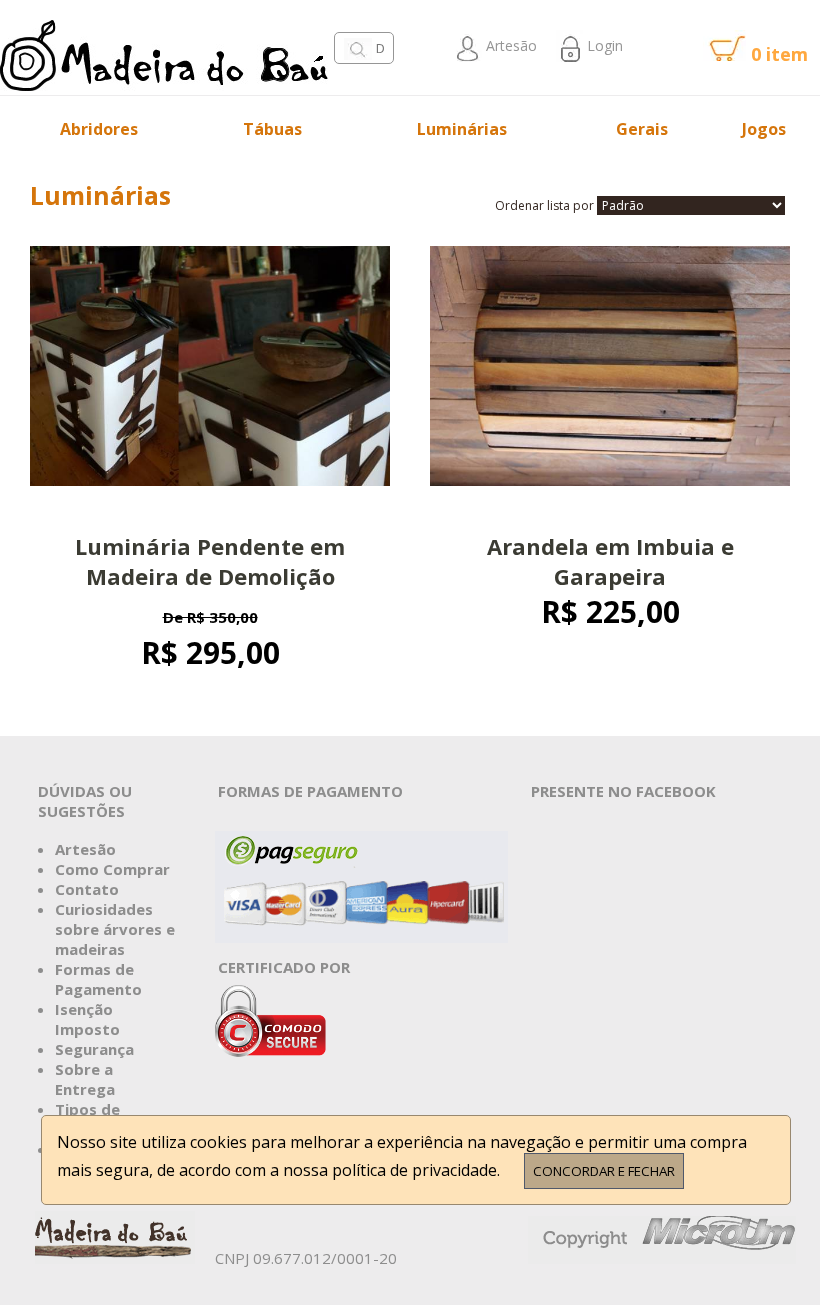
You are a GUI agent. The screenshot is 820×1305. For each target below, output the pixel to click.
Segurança (94, 1049)
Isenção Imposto (87, 1019)
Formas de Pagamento (98, 979)
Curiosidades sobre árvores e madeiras (115, 929)
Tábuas (272, 129)
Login (603, 45)
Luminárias (462, 129)
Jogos (764, 129)
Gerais (642, 129)
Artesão (509, 45)
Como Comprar (112, 869)
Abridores (99, 129)
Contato (87, 889)
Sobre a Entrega (85, 1079)
